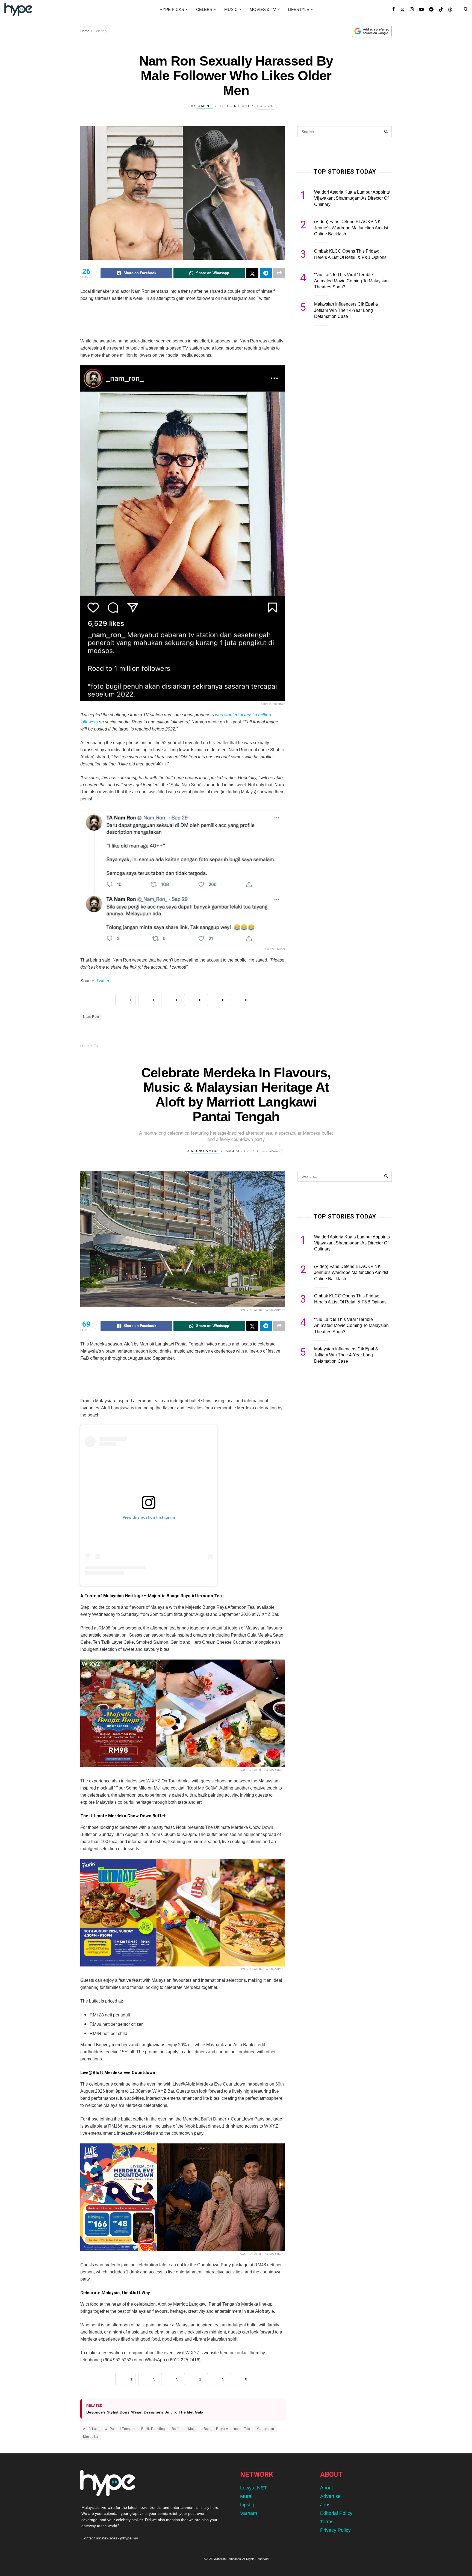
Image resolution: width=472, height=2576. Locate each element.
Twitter (103, 981)
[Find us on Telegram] (431, 10)
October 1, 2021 (235, 106)
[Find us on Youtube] (421, 10)
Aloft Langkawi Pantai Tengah (109, 2429)
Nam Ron (91, 1017)
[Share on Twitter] (252, 273)
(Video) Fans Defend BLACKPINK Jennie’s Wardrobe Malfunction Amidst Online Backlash (351, 228)
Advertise (330, 2496)
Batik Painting (153, 2429)
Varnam (249, 2513)
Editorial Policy (336, 2513)
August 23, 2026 (240, 1151)
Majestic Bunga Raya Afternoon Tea (219, 2429)
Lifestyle (299, 9)
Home (85, 31)
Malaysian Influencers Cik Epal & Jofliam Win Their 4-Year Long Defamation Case (346, 310)
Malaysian (265, 2429)
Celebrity (100, 31)
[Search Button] (466, 10)
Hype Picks (172, 9)
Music (231, 9)
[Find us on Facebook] (393, 10)
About (327, 2488)
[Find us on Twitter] (402, 10)
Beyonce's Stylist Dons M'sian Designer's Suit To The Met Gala (145, 2412)
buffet (177, 2429)
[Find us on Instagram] (412, 10)
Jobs (325, 2505)
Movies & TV (263, 9)
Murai (246, 2496)
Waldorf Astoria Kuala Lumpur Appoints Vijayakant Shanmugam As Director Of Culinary (352, 198)
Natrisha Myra (205, 1151)
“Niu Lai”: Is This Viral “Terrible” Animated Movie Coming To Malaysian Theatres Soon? (351, 281)
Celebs (204, 9)
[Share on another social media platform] (279, 273)
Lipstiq (247, 2505)
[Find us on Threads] (450, 10)
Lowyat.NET (253, 2488)
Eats (97, 1046)
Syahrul (205, 106)
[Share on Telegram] (266, 273)
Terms (327, 2522)
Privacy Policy (335, 2530)
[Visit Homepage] (18, 10)
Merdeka (91, 2437)
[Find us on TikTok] (441, 10)
